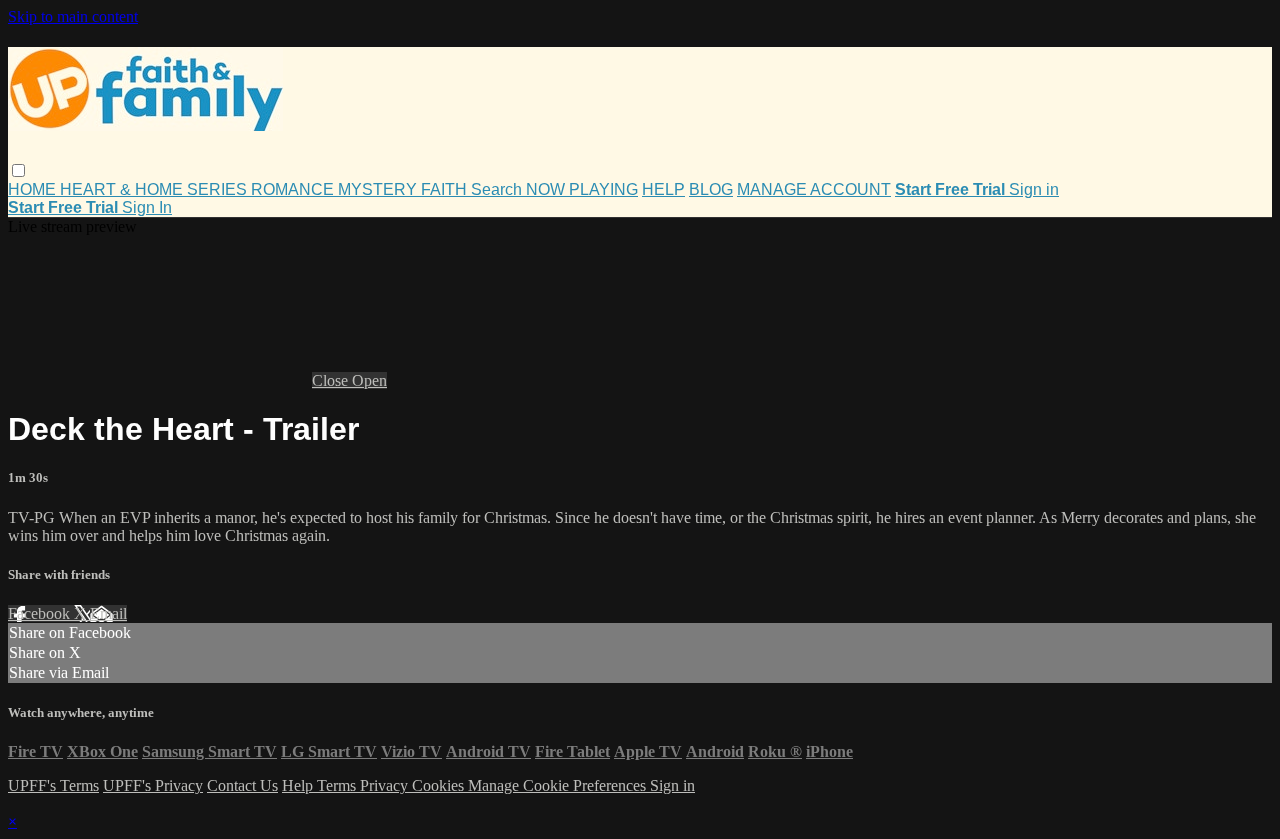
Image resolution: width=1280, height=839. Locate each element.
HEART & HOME (123, 189)
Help (299, 785)
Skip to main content (73, 16)
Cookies (440, 785)
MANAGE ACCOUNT (814, 189)
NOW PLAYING (582, 189)
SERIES (219, 189)
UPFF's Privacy (153, 785)
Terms (338, 785)
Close (332, 380)
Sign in (1034, 189)
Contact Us (242, 785)
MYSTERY (379, 189)
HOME (34, 189)
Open (369, 380)
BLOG (711, 189)
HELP (663, 189)
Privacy (386, 785)
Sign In (147, 207)
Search (498, 189)
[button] (18, 170)
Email (108, 613)
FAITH (446, 189)
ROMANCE (294, 189)
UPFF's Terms (53, 785)
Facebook (41, 613)
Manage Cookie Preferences (559, 785)
